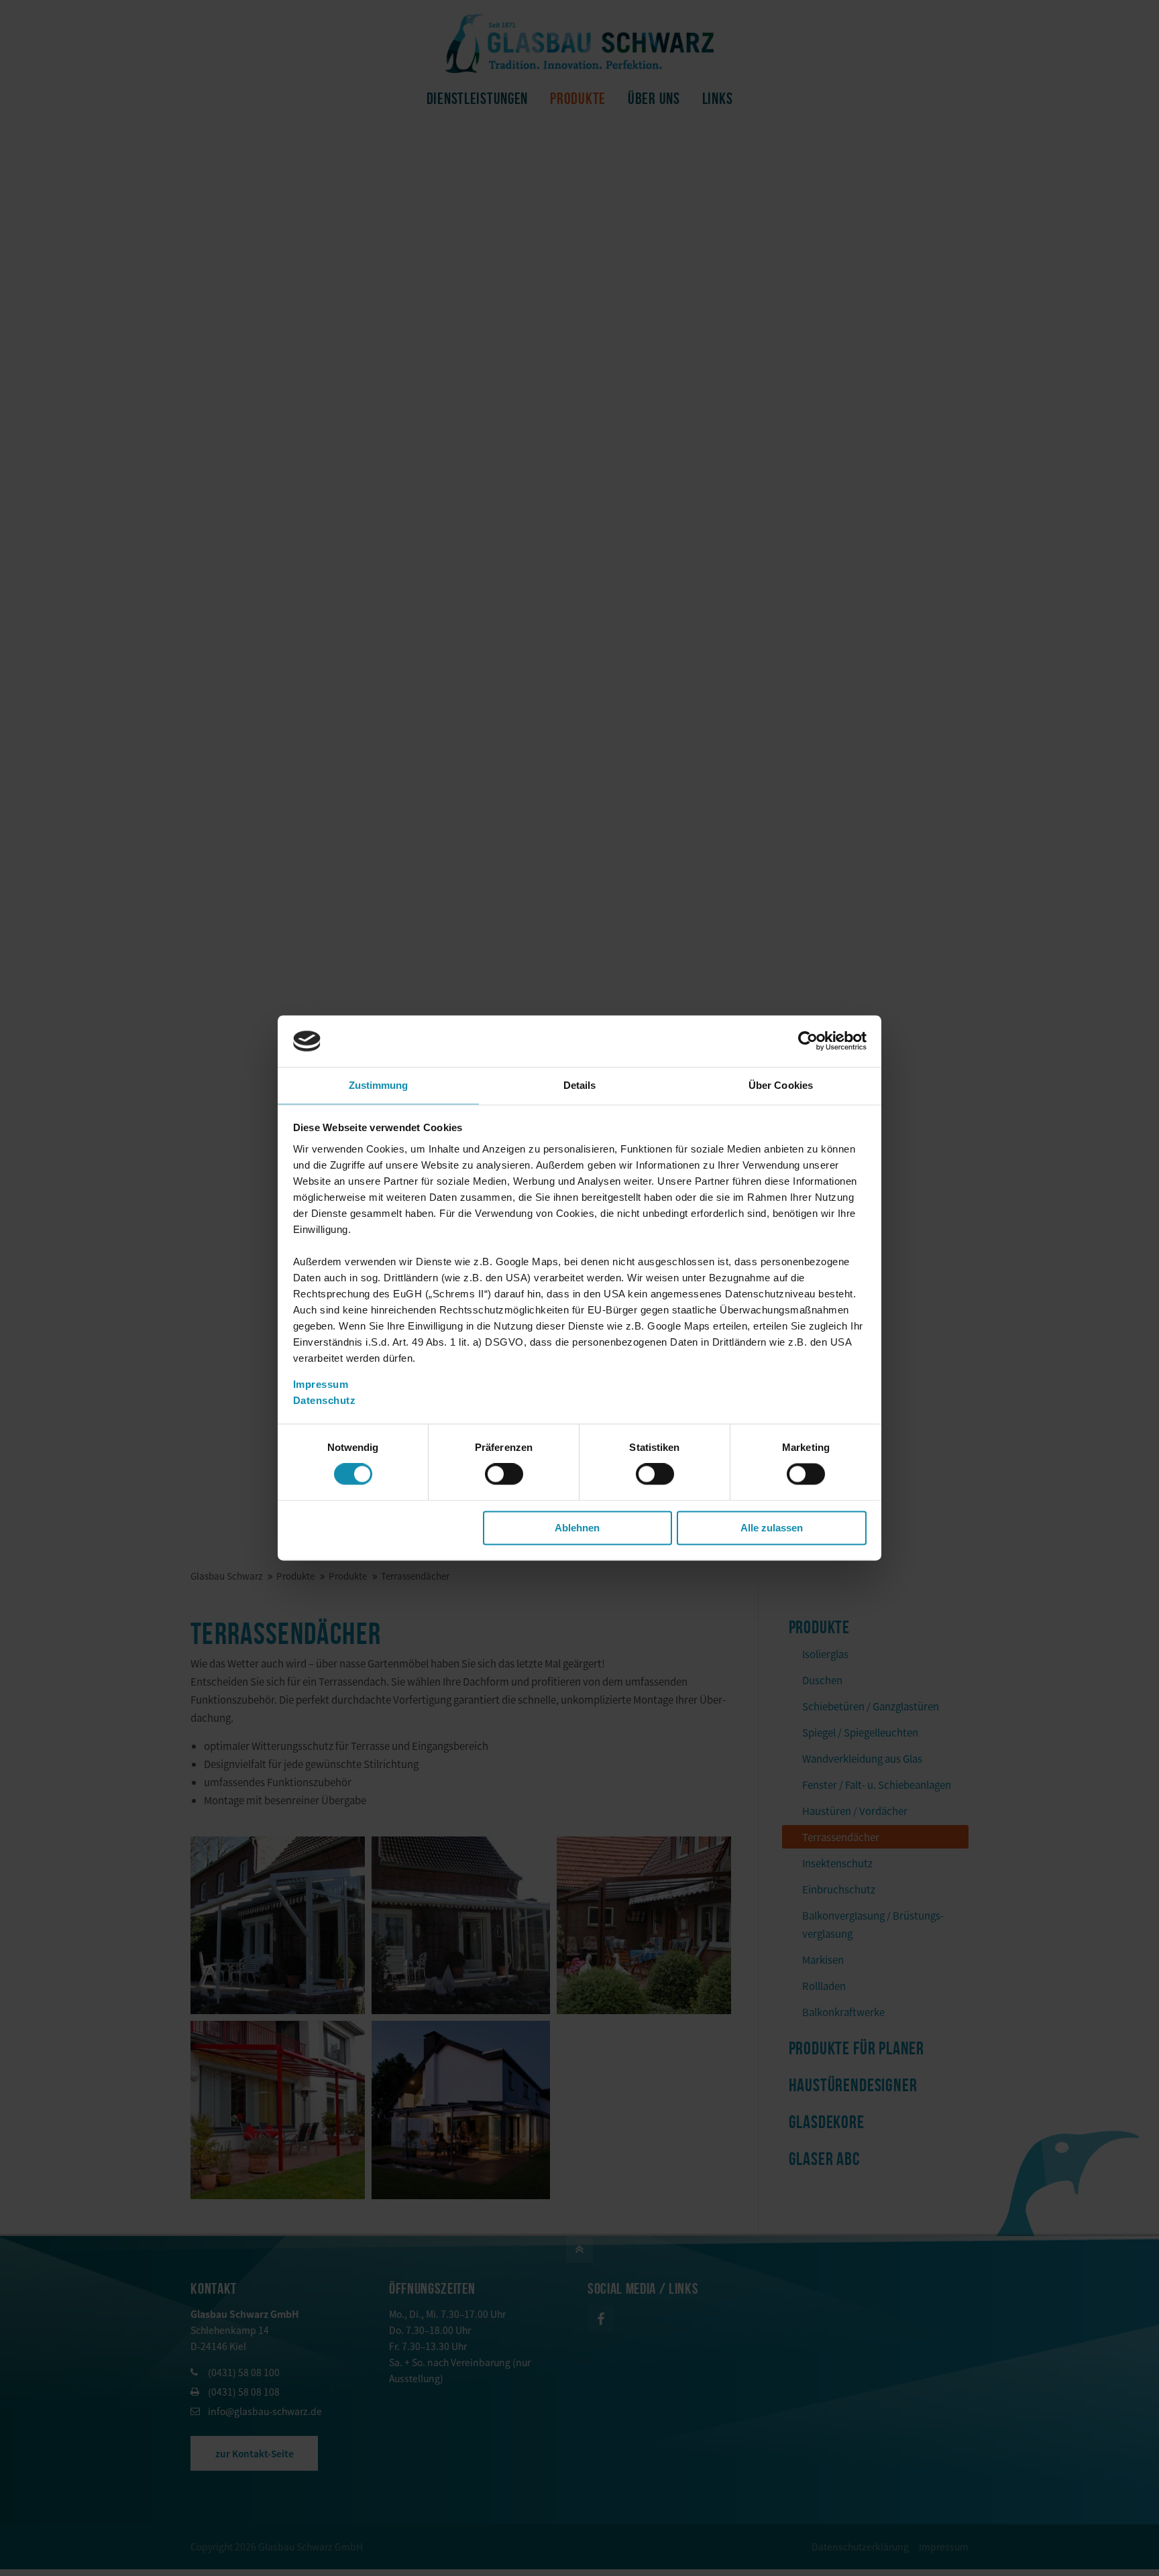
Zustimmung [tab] (379, 1085)
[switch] (504, 1474)
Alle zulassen (772, 1528)
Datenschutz (325, 1400)
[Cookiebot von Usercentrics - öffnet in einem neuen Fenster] (808, 1041)
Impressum (321, 1384)
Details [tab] (580, 1085)
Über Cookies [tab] (781, 1085)
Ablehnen (577, 1528)
